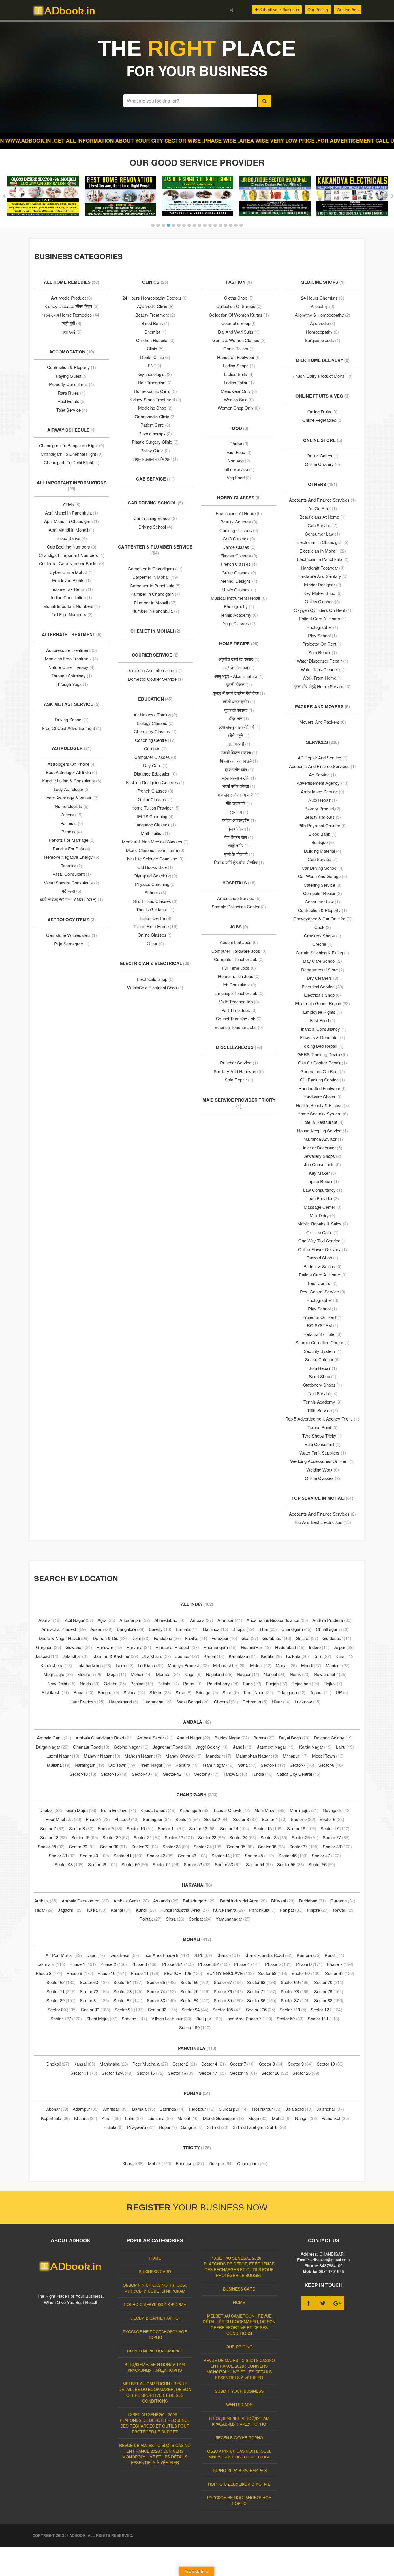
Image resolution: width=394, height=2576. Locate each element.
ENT (155, 365)
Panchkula (262, 1910)
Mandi (311, 1665)
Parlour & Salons (322, 1266)
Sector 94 (195, 2009)
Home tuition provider (155, 808)
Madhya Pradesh (188, 1665)
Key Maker (322, 1173)
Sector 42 (160, 1855)
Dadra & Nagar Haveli (64, 1638)
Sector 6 (332, 1819)
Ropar (83, 1692)
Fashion (239, 282)
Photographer (322, 627)
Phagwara (141, 2127)
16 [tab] (231, 225)
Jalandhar (76, 1656)
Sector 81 (94, 2000)
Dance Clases (239, 547)
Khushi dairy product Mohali (322, 376)
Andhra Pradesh (332, 1620)
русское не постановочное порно (155, 2334)
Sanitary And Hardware (239, 1071)
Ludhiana (151, 1665)
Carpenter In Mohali (155, 577)
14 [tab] (220, 225)
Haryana (139, 1647)
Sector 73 (128, 1991)
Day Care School (322, 961)
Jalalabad (299, 2109)
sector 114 (323, 2018)
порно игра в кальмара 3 (155, 2351)
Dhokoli (51, 1810)
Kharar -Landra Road (268, 1955)
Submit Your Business (239, 2391)
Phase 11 (145, 1973)
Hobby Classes (239, 498)
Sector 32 (145, 1846)
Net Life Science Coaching (155, 859)
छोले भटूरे (239, 735)
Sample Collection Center (239, 906)
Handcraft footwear (239, 357)
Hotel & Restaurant (322, 1122)
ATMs (72, 504)
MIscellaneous (239, 1047)
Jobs (239, 927)
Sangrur (108, 1692)
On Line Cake (322, 1232)
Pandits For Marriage (72, 840)
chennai (226, 1702)
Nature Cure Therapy (72, 667)
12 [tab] (210, 225)
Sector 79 (329, 1991)
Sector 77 (262, 1991)
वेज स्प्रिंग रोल (239, 837)
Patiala (168, 1683)
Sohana (134, 2018)
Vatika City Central (299, 1774)
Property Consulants (72, 384)
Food (239, 428)
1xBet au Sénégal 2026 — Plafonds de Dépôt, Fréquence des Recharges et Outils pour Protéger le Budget (155, 2423)
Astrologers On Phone (72, 764)
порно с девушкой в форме (155, 2304)
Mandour (219, 1756)
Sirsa (183, 1692)
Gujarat (307, 1638)
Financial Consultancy (322, 1029)
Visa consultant (323, 1444)
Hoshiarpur (267, 2109)
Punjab (276, 1683)
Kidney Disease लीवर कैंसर (72, 306)
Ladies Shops (239, 365)
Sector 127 (66, 2018)
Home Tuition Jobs (239, 976)
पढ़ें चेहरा (72, 891)
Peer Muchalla (150, 2064)
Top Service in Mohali (322, 1498)
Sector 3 (245, 1819)
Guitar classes (155, 799)
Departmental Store (323, 970)
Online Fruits (322, 412)
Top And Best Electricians (322, 1522)
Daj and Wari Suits (239, 332)
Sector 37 (304, 1846)
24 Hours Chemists (323, 298)
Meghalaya (58, 1674)
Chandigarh (296, 1629)
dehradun (255, 1702)
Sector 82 (128, 2000)
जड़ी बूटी (72, 323)
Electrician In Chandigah (322, 542)
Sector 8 (81, 1828)
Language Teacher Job (239, 993)
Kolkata (298, 1656)
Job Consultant (239, 985)
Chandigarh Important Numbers (72, 555)
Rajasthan (305, 1683)
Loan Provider (323, 1198)
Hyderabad (290, 1647)
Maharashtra (229, 1665)
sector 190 (195, 2027)
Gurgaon (49, 1647)
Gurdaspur (337, 1638)
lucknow (308, 1702)
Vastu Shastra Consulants (72, 883)
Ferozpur (224, 1638)
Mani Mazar (270, 1810)
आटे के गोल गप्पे (239, 668)
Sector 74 (161, 1991)
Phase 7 (340, 1964)
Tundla (262, 1774)
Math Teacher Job (239, 1002)
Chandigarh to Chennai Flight (72, 454)
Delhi (140, 1638)
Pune (252, 1683)
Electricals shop (155, 979)
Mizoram (90, 1674)
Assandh (166, 1901)
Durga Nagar (52, 1747)
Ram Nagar (218, 1765)
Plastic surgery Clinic (155, 442)
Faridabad (167, 1638)
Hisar (44, 1910)
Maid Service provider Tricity (239, 1103)
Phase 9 (80, 1973)
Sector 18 (54, 1837)
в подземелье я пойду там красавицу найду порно (155, 2367)
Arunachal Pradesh (64, 1629)
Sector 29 (82, 1846)
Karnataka (243, 1656)
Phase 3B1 (178, 1964)
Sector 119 (293, 2009)
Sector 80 (61, 2000)
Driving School (72, 719)
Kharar (228, 1955)
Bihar (268, 1629)
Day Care (155, 765)
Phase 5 (278, 1964)
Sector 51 (166, 1864)
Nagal (193, 1674)
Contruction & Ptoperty (72, 367)
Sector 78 (295, 1991)
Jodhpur (187, 1656)
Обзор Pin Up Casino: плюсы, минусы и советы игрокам (155, 2288)
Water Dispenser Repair (322, 661)
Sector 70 (329, 1982)
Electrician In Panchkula (323, 559)
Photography (239, 606)
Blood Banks (72, 538)
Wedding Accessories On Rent (322, 1461)
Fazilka (196, 1638)
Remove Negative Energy (72, 857)
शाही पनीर (239, 845)
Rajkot (333, 1683)
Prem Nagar (155, 1765)
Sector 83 (161, 2000)
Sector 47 (326, 1855)
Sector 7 (52, 1828)
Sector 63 (94, 1982)
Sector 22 (179, 1837)
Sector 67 (228, 1982)
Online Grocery (322, 464)
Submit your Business (278, 10)
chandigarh (252, 2163)
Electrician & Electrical (155, 963)
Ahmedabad (170, 1620)
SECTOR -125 (183, 1973)
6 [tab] (179, 225)
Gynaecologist (155, 374)
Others (72, 815)
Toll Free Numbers (72, 614)
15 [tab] (226, 225)
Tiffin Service (239, 469)
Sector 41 (128, 1855)
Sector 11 (171, 1828)
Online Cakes (323, 456)
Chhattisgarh (332, 1629)
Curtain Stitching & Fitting (322, 953)
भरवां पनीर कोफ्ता (239, 786)
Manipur (338, 1665)
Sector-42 (176, 1774)
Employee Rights (72, 580)
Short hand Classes (155, 901)
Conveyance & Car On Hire (322, 919)
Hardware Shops (322, 1097)
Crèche (322, 944)
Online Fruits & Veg (322, 396)
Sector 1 (188, 1819)
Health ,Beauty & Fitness (322, 1105)
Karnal (214, 1656)
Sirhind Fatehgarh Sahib (259, 2127)
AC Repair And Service (323, 758)
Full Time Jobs (239, 968)
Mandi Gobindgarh (224, 2118)
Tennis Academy (239, 615)
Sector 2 (216, 1819)
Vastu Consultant (72, 874)
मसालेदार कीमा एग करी (239, 795)
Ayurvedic (323, 323)
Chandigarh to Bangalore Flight (72, 445)
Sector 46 (293, 1855)
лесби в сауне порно (155, 2318)
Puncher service (239, 1063)
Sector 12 (202, 1828)
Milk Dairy (322, 1215)
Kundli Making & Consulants (72, 781)
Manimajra (304, 1810)
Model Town (328, 1756)
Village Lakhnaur (171, 2018)
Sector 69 (295, 1982)
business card (155, 2272)
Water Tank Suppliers (323, 1453)
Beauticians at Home (239, 513)
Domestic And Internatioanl (155, 670)
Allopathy (322, 306)
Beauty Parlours (323, 817)
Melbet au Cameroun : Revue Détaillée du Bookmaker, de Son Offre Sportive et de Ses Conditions (155, 2392)
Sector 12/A (117, 2073)
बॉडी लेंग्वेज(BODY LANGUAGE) (72, 899)
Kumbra (309, 1955)
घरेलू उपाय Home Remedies (72, 315)
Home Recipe (239, 644)
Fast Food (239, 452)
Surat (231, 1692)
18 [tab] (241, 225)
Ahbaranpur (135, 1620)
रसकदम (239, 812)
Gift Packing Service (322, 1080)
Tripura (321, 1692)
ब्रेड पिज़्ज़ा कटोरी (239, 778)
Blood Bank (155, 323)
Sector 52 (197, 1864)
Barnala (187, 1629)
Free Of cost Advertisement (72, 728)
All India (197, 1604)
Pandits (72, 832)
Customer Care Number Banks (72, 563)
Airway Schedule (72, 430)
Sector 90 (96, 2009)
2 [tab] (158, 225)
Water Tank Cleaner (323, 669)
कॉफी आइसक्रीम (239, 701)
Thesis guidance (155, 909)
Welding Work (323, 1470)
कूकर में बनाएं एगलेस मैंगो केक (239, 693)
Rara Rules (72, 393)
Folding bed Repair (322, 1046)
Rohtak (150, 1919)
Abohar (49, 1620)
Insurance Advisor (323, 1139)
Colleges (155, 748)
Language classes (155, 825)
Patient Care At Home (323, 618)
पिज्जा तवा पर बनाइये (239, 761)
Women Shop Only (239, 408)
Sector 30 (113, 1846)
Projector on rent (322, 644)
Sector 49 (103, 1864)
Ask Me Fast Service (72, 704)
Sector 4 (274, 1819)
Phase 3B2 (214, 1964)
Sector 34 (208, 1846)
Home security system (323, 1114)
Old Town (122, 1765)
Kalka (97, 1910)
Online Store (323, 440)
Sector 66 (195, 1982)
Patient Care (155, 425)
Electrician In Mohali (323, 551)
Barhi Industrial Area (243, 1901)
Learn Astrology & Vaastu (72, 798)
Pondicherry (223, 1683)
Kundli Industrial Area (185, 1910)
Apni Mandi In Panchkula (72, 513)
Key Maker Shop (322, 593)
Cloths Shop (239, 298)
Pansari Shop (322, 1258)
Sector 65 (161, 1982)
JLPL (203, 1955)
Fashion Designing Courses (155, 782)
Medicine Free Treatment (72, 658)
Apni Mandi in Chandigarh (72, 521)
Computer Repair (322, 893)
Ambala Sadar (155, 1738)
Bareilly (160, 1629)
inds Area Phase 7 (249, 2018)
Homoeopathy (322, 332)
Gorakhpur (277, 1638)
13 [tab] (215, 225)
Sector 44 (226, 1855)
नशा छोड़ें (72, 332)
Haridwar (109, 1647)
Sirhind (218, 2127)
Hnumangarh (220, 1647)
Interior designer (322, 584)
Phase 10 (112, 1973)
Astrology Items (72, 920)
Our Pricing (318, 10)
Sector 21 (147, 1837)
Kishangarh (195, 1810)
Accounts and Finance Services (322, 500)
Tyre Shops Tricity (322, 1436)
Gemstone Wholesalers (72, 935)
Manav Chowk (184, 1756)
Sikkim (160, 1692)
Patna (193, 1683)
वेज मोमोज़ (239, 829)
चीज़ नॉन (239, 718)
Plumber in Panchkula (155, 611)
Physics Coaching (155, 884)
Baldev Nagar (232, 1738)
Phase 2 (126, 1819)
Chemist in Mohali (155, 631)
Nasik (300, 1674)
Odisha (115, 1683)
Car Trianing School (155, 518)
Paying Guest (72, 376)
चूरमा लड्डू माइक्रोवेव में (239, 727)
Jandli (243, 1747)
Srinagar (207, 1692)
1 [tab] (153, 225)
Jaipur (344, 1647)
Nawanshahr (330, 1674)
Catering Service (323, 885)
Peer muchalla (63, 1819)
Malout (261, 1665)
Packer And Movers (322, 706)
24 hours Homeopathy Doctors (155, 298)
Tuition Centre (155, 918)
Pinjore (318, 1910)
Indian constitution (72, 597)
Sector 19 (85, 1837)
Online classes (322, 601)
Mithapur (295, 1756)
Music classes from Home (155, 850)
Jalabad (47, 1656)
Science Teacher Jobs (239, 1027)
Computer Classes (155, 757)
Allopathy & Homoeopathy (322, 315)
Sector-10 (83, 1774)
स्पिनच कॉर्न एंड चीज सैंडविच (239, 862)
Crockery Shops (323, 936)
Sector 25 (274, 1837)
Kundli (146, 1910)
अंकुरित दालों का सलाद (239, 659)
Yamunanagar (233, 1919)
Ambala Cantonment (85, 1901)
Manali (286, 1665)
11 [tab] (205, 225)
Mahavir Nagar (102, 1756)
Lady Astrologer (72, 789)
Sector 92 (163, 2009)
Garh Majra (81, 1810)
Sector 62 (61, 1982)
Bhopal (243, 1629)
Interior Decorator (322, 1148)
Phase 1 (98, 1819)
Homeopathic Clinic (155, 391)
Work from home (323, 678)
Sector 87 (295, 2000)
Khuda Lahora (158, 1810)
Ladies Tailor (239, 382)
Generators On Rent (323, 1071)
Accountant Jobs (239, 942)
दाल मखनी (239, 744)
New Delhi (62, 1683)
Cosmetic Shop (239, 323)
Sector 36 (272, 1846)
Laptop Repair (323, 1181)
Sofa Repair (239, 1080)
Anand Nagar (194, 1738)
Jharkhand (157, 1656)
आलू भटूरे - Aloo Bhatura (239, 676)
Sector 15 (268, 1828)
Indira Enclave (118, 1810)
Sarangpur (157, 1819)
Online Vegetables (322, 420)
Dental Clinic (155, 357)
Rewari (344, 1910)
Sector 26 (305, 1837)
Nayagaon (337, 1810)
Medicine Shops (323, 282)
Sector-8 (331, 1765)
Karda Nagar (315, 1747)
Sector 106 (261, 2009)
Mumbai (168, 1674)
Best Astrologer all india (72, 772)
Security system (323, 1351)
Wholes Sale (239, 399)
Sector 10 (140, 1828)
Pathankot (335, 2118)
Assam (101, 1629)
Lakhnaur (51, 1964)
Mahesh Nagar (143, 1756)
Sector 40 (94, 1855)
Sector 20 (116, 1837)
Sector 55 (291, 1864)
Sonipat (200, 1919)
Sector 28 (51, 1846)
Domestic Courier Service (155, 679)
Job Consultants (322, 1164)
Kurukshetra (56, 1665)
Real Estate (72, 401)
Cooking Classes (239, 530)
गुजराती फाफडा (239, 710)
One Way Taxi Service (322, 1241)
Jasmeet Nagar (276, 1747)
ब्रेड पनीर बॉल (239, 769)
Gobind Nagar (131, 1747)
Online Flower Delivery (322, 1249)
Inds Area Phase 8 (166, 1955)
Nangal (275, 1674)
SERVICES (322, 742)
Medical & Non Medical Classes (155, 842)
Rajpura (187, 1765)
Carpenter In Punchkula (155, 586)
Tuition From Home (155, 926)
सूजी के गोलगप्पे (239, 854)
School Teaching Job (239, 1019)
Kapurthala (55, 2118)
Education (155, 699)
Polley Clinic (155, 450)
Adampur (86, 2109)
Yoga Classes (239, 623)
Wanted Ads (348, 10)
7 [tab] (184, 225)
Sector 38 (337, 1846)
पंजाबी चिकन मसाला (239, 752)
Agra (106, 1620)
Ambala (202, 1620)
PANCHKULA (197, 2048)
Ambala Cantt (54, 1738)
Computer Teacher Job (239, 959)
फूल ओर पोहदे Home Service (322, 686)
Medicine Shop (155, 408)
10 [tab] (200, 225)
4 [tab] (168, 225)
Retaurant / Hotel (322, 1334)
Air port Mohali (64, 1955)
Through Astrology (72, 675)
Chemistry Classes (155, 731)
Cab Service (155, 479)
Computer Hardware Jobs (239, 951)
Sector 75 (195, 1991)
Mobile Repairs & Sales (323, 1224)
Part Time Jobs (239, 1010)
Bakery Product (322, 808)
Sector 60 (306, 1973)
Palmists (72, 823)
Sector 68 (262, 1982)
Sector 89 (62, 2009)
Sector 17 (335, 1828)
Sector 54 (259, 1864)
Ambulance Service (239, 898)
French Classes (155, 791)
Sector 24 (243, 1837)
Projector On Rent (322, 1317)
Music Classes (239, 590)
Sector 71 (61, 1991)
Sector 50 (135, 1864)
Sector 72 (94, 1991)
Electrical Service (322, 987)
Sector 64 (128, 1982)
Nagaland (219, 1674)
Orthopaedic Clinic (155, 416)
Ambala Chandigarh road (104, 1738)
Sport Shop (323, 1376)
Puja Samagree (72, 944)
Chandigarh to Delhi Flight (72, 462)
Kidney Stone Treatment (155, 399)
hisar (281, 1702)
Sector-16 (114, 1774)
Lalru (125, 1665)
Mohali (141, 1674)
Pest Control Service (323, 1292)
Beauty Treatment (155, 315)
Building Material (323, 851)
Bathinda (216, 1629)
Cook (323, 927)
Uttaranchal (158, 1702)
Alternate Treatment (72, 634)
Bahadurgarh (199, 1901)
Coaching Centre (155, 740)
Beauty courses (239, 522)
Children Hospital (155, 340)
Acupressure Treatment (72, 650)
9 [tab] (194, 225)
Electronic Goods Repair (322, 1003)
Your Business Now (197, 2207)
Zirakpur (209, 2018)
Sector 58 (273, 1973)
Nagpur (248, 1674)
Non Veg (239, 460)
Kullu (322, 1656)
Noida (90, 1683)
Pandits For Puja (72, 849)
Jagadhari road (172, 1747)
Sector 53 (228, 1864)
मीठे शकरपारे (239, 803)
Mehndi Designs (239, 581)
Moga (117, 1674)
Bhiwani (283, 1901)
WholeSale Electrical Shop (155, 987)
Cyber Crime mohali (72, 572)
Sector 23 (212, 1837)
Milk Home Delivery (323, 360)
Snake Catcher (322, 1359)
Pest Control (323, 1283)
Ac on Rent (323, 508)
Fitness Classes (239, 556)
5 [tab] (174, 225)
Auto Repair (323, 800)
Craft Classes (239, 539)
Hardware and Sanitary (322, 576)
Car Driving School (155, 503)
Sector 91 (129, 2009)
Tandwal (235, 1774)
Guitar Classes (239, 573)
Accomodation (72, 352)
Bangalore (131, 1629)
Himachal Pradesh (177, 1647)
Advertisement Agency (323, 783)
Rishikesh (55, 1692)
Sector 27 (336, 1837)
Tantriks (72, 866)
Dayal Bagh (294, 1738)
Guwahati (79, 1647)
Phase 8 (49, 1973)
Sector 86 (262, 2000)
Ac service (322, 774)
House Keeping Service (322, 1131)
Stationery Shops (322, 1385)
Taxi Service (323, 1393)
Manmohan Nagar (257, 1756)
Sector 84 (195, 2000)
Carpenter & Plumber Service (155, 550)
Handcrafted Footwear (323, 1088)
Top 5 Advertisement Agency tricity (322, 1419)
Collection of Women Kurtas (239, 315)
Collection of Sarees (239, 306)
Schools (155, 892)
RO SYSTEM (323, 1325)
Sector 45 (259, 1855)
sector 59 (290, 2018)
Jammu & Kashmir (116, 1656)
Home (155, 2258)
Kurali (345, 1656)
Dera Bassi (124, 1955)
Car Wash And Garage (322, 876)
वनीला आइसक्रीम (239, 820)
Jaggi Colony (212, 1747)
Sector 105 (227, 2009)
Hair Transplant (155, 382)
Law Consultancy (323, 1190)
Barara (264, 1738)
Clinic (155, 348)
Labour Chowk (232, 1810)
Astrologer (72, 748)
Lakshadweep (94, 1665)
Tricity (197, 2148)
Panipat (142, 1683)
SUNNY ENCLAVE (230, 1973)
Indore (319, 1647)
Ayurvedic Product (72, 298)
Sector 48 (69, 1864)
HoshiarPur (256, 1647)
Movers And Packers (323, 722)
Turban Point (322, 1427)
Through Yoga (72, 684)
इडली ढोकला (239, 684)
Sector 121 (326, 2009)
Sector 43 (193, 1855)
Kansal (84, 2064)
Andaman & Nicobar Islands (277, 1620)
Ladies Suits (239, 374)
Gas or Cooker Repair (322, 1063)
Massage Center (323, 1207)
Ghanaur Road (91, 1747)
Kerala (271, 1656)
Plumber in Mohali (155, 603)
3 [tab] (163, 225)
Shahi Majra (102, 2018)
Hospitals (239, 883)
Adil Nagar (79, 1620)
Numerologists (72, 806)
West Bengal (193, 1702)
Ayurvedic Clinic (155, 306)
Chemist (155, 332)
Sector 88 (329, 2000)
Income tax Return (72, 589)
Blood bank (323, 834)
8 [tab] (189, 225)
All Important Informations (72, 486)
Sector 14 (235, 1828)
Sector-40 (145, 1774)
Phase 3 (145, 1964)
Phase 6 (309, 1964)
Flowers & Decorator (323, 1037)
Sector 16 (302, 1828)
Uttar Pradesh (87, 1702)
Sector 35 (240, 1846)
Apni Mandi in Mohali (72, 530)
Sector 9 (206, 1774)
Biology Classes (155, 723)
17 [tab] (236, 225)
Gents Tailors (239, 348)
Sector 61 (340, 1973)
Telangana (291, 1692)
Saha (247, 1765)
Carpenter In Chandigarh (155, 569)
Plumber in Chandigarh (155, 594)
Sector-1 (273, 1765)
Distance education (155, 774)
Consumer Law (322, 534)
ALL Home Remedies (72, 282)
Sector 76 (228, 1991)
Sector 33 (176, 1846)
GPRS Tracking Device (323, 1054)
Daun (96, 1955)
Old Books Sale (155, 867)
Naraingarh (89, 1765)
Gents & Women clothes (239, 340)
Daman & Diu (110, 1638)
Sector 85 (228, 2000)
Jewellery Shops (322, 1156)
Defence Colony (333, 1738)
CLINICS (155, 282)
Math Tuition (155, 833)
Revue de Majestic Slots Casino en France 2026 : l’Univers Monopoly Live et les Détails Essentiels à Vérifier (155, 2454)
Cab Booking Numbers (72, 547)
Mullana (59, 1765)
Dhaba (239, 443)
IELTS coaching (155, 816)
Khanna (86, 2118)
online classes (155, 935)
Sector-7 (302, 1765)
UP (342, 1692)
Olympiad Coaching (155, 876)
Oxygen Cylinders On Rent (323, 610)
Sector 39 (62, 1855)
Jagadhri (70, 1910)
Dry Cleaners (323, 978)
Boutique (323, 842)
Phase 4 (247, 1964)
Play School (322, 635)
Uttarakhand (123, 1702)
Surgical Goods (323, 340)
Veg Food (239, 477)
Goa (250, 1638)
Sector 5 (303, 1819)
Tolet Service (72, 410)
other (155, 943)
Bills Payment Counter (322, 825)
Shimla (134, 1692)
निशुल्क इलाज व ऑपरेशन (155, 459)
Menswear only (239, 391)
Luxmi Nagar (63, 1756)
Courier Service (155, 655)
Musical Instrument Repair (239, 598)
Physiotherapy (155, 433)
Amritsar (230, 1620)
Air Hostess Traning (155, 715)
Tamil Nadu (258, 1692)
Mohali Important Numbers (72, 606)
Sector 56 (322, 1864)
